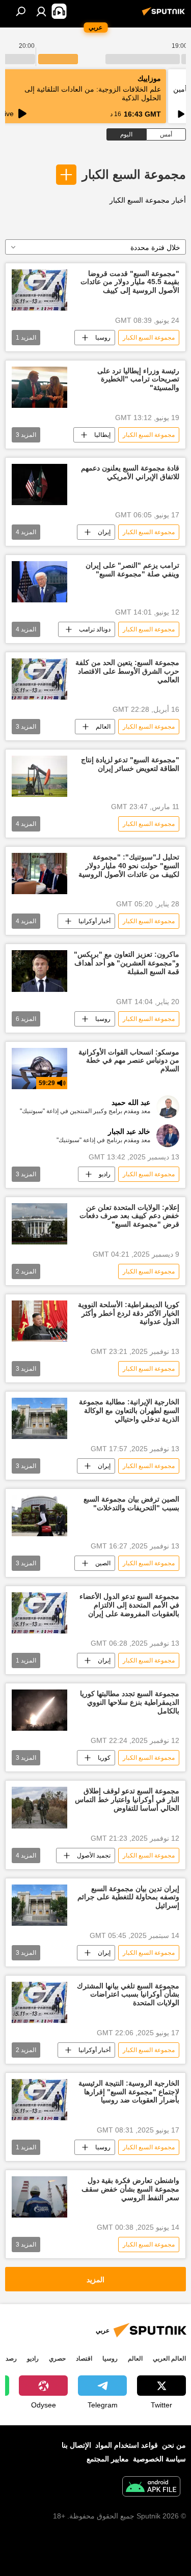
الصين (103, 1563)
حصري (57, 2359)
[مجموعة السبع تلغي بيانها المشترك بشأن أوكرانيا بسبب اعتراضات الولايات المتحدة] (39, 2002)
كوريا (104, 1758)
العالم (103, 727)
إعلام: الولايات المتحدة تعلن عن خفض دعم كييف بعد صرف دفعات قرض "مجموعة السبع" (129, 1216)
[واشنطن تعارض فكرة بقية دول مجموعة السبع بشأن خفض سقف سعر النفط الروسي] (39, 2197)
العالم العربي (169, 2359)
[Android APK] (151, 2488)
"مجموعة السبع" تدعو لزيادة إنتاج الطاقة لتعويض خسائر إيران (130, 764)
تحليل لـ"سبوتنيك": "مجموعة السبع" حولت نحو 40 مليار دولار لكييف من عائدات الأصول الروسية (129, 866)
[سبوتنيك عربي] (165, 15)
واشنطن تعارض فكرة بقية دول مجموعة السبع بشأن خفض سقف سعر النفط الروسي (130, 2189)
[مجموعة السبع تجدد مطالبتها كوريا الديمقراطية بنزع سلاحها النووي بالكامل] (39, 1710)
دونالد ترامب (95, 629)
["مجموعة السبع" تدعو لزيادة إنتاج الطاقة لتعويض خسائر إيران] (39, 776)
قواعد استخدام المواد (127, 2445)
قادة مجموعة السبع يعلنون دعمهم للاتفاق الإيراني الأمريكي (130, 472)
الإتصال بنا (76, 2445)
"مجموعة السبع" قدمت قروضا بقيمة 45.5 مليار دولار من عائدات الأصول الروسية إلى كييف (130, 282)
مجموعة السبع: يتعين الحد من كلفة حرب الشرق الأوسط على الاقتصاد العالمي (127, 671)
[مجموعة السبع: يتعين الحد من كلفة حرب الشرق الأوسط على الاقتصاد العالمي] (39, 679)
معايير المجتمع (108, 2459)
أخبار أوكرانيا (94, 921)
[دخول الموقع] (41, 11)
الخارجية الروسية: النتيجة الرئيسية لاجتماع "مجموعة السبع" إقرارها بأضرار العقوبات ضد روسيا (129, 2092)
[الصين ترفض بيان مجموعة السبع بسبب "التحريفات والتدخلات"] (39, 1516)
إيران (104, 532)
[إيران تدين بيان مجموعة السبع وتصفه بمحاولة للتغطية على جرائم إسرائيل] (39, 1905)
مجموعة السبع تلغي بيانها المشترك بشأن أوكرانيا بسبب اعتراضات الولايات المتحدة (128, 1995)
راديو (105, 1174)
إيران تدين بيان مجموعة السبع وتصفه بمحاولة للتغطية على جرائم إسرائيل (128, 1897)
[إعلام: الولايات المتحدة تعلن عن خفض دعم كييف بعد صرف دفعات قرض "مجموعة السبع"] (39, 1224)
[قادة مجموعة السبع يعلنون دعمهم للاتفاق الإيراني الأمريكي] (39, 484)
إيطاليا (102, 435)
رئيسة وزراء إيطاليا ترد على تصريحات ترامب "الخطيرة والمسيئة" (138, 379)
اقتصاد (84, 2359)
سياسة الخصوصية (159, 2459)
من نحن (174, 2445)
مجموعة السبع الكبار (134, 174)
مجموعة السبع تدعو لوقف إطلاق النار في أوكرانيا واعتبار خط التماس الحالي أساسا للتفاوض (127, 1799)
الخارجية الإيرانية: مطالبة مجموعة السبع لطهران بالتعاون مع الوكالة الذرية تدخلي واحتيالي (129, 1410)
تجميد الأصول (94, 1855)
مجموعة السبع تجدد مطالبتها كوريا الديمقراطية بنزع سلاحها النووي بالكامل (130, 1702)
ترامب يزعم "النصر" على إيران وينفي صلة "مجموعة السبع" (132, 570)
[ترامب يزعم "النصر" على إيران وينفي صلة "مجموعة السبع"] (39, 582)
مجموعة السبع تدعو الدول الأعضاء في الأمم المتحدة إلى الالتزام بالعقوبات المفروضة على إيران (129, 1605)
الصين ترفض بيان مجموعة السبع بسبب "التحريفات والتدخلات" (131, 1503)
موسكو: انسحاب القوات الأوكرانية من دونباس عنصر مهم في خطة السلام (129, 1061)
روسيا (103, 338)
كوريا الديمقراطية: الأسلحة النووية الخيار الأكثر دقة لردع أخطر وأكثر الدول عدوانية (129, 1313)
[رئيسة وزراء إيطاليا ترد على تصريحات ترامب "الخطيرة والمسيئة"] (39, 387)
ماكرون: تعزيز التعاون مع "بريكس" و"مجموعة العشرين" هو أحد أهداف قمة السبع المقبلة (127, 963)
